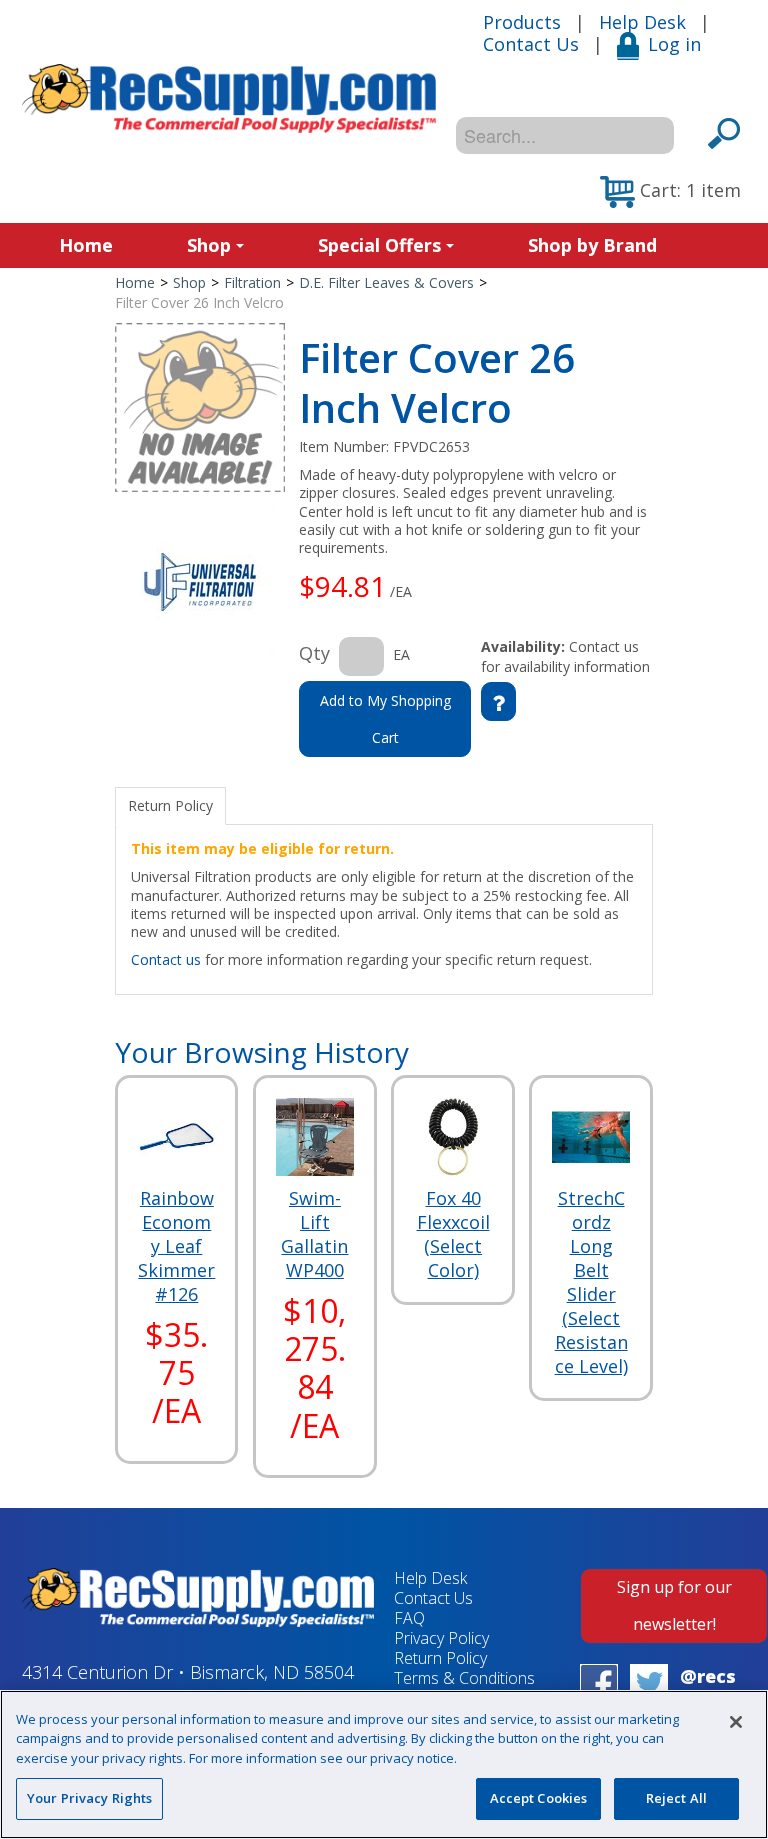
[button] (670, 192)
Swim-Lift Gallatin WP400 (314, 1234)
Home (86, 245)
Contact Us (531, 44)
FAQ (409, 1618)
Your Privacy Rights (89, 1798)
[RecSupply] (229, 98)
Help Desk (642, 22)
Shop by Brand (592, 245)
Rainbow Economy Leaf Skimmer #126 (176, 1246)
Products (522, 22)
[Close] (736, 1722)
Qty (314, 653)
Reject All (676, 1798)
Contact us (166, 959)
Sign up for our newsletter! (674, 1605)
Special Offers (379, 245)
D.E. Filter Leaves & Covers (386, 282)
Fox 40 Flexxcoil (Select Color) (453, 1234)
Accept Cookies (539, 1798)
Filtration (252, 282)
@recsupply (708, 1687)
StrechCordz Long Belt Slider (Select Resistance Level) (591, 1282)
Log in (674, 44)
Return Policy (440, 1658)
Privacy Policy (441, 1638)
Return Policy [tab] (170, 805)
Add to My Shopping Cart (385, 719)
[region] (384, 1764)
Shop (209, 245)
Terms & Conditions (464, 1678)
